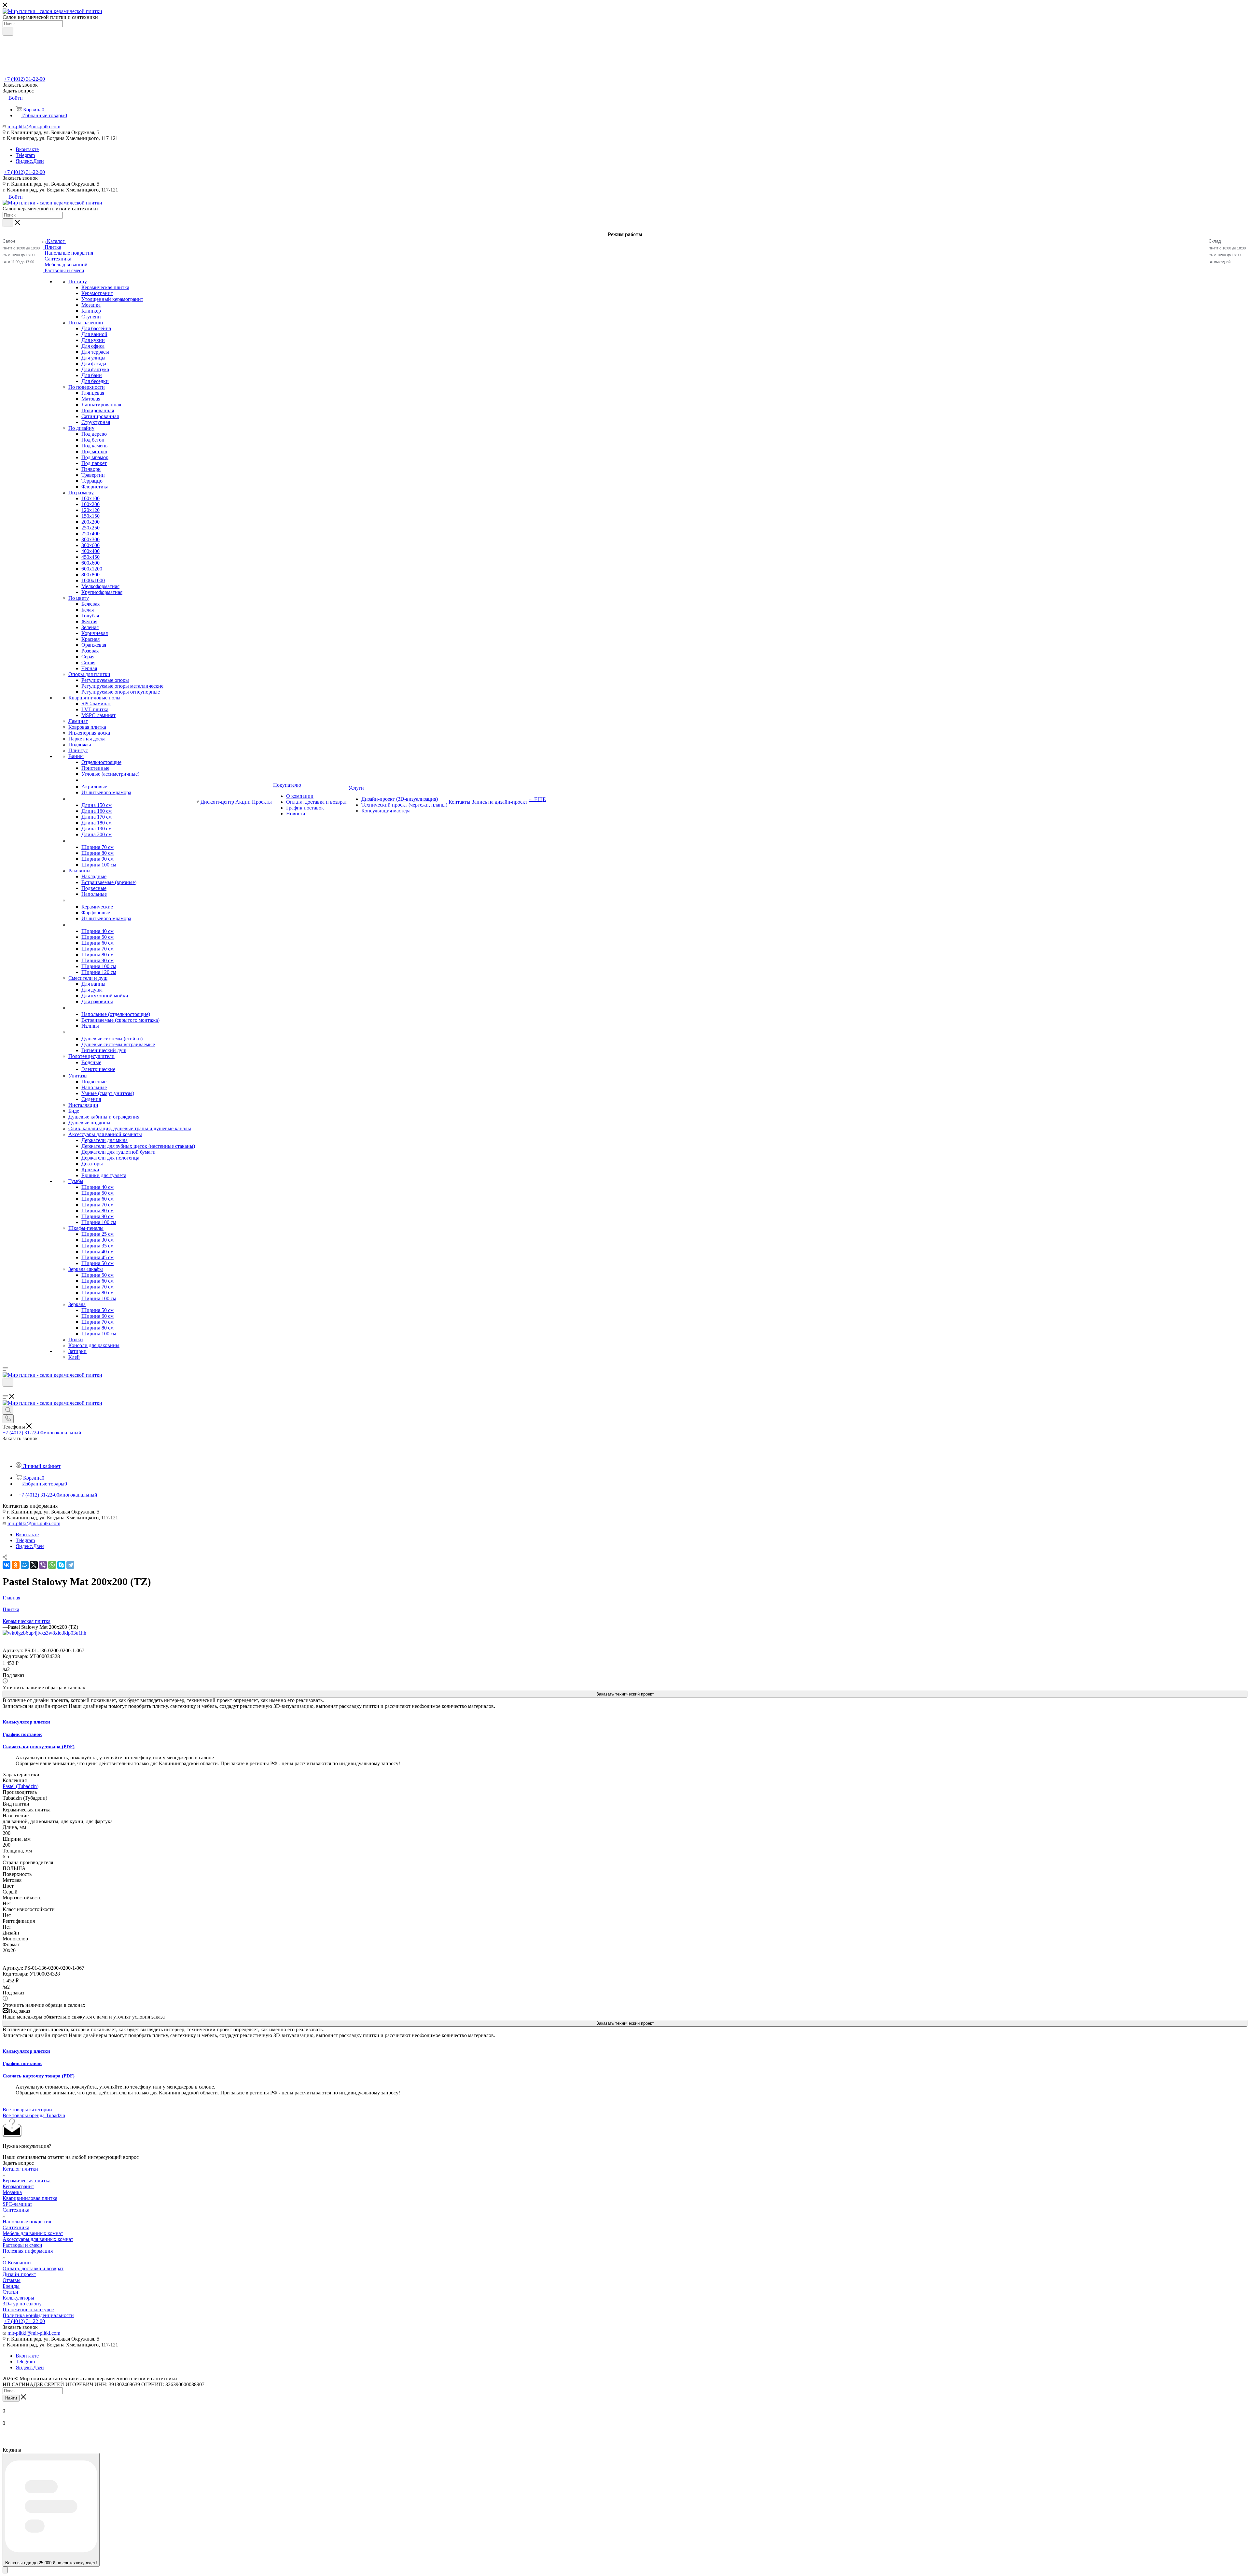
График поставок (22, 1734)
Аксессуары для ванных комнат (38, 2239)
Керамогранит (18, 2186)
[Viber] (43, 1565)
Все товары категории (27, 2110)
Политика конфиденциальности (38, 2315)
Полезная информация (28, 2251)
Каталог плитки (20, 2169)
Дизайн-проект (19, 2274)
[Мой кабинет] (6, 1391)
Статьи (10, 2292)
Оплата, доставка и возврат (33, 2268)
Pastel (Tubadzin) (21, 1786)
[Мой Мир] (25, 1565)
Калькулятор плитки (26, 1722)
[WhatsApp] (52, 1565)
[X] (34, 1565)
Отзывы (12, 2280)
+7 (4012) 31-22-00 (25, 79)
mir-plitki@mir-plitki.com (34, 127)
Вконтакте (27, 149)
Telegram (25, 155)
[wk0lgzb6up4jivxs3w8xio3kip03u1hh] (44, 1633)
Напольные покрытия (27, 2222)
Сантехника (16, 2210)
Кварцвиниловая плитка (30, 2198)
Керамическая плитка (27, 2181)
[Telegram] (70, 1565)
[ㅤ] (69, 799)
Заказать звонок (20, 178)
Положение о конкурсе (28, 2309)
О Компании (17, 2263)
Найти (11, 2398)
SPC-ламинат (17, 2204)
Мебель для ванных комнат (33, 2233)
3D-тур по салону (22, 2304)
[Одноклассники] (16, 1565)
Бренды (11, 2286)
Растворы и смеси (22, 2245)
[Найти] (8, 31)
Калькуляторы (18, 2298)
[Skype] (61, 1565)
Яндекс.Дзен (30, 161)
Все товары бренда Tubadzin (34, 2115)
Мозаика (12, 2192)
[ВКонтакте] (7, 1565)
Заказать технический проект (625, 1694)
